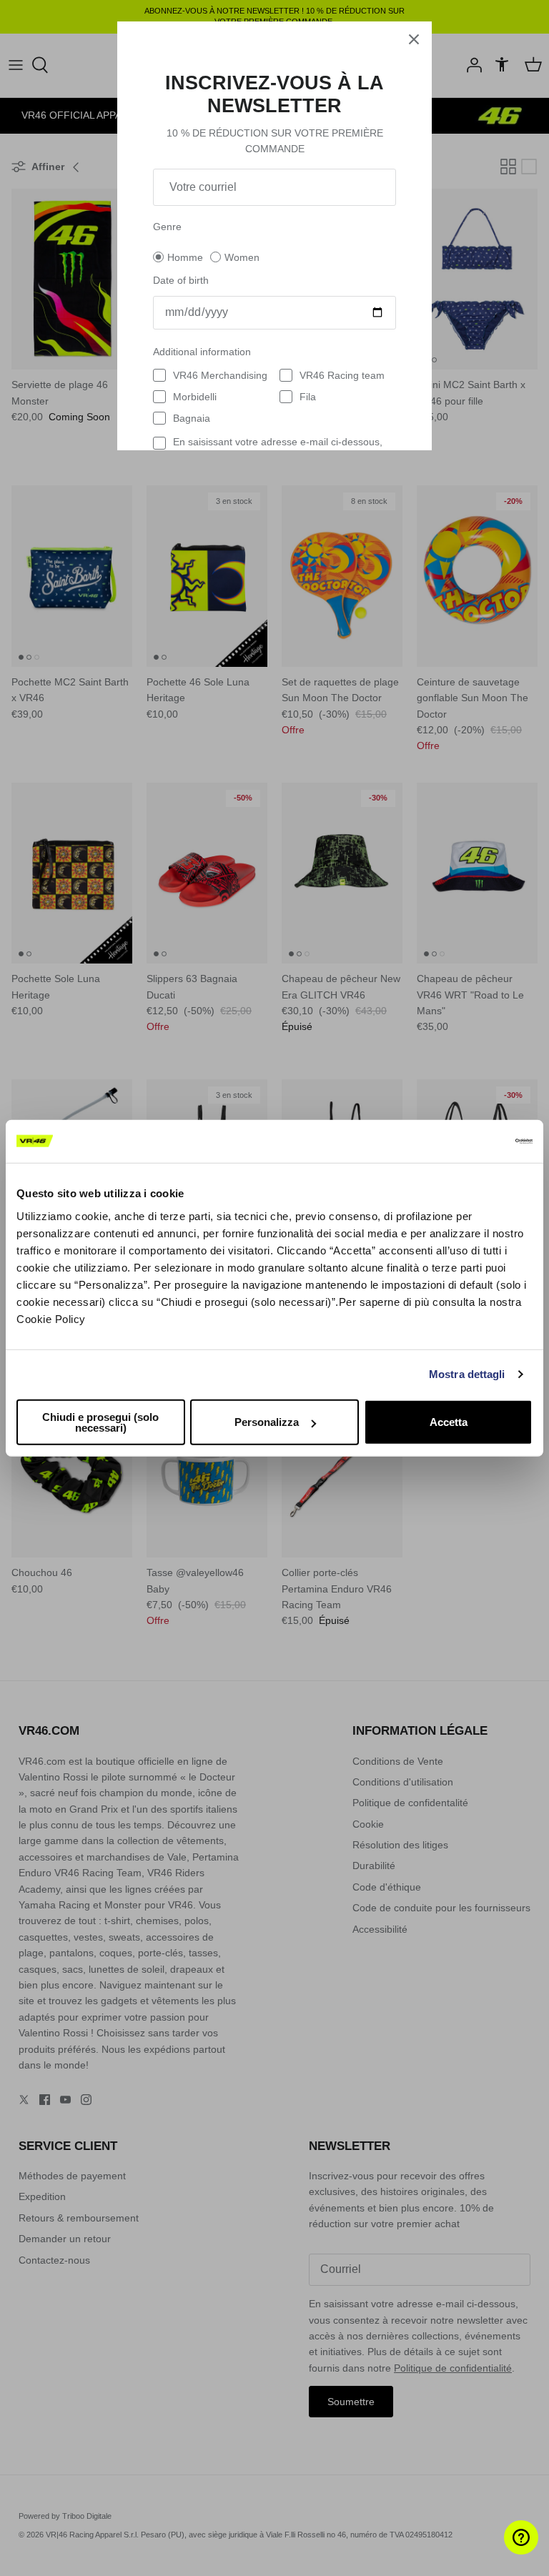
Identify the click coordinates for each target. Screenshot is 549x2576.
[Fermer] (414, 39)
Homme (185, 257)
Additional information (202, 352)
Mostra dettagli (467, 1374)
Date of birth (181, 280)
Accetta (449, 1422)
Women (242, 257)
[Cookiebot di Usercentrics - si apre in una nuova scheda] (470, 1141)
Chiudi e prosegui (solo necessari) (100, 1422)
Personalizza (267, 1422)
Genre (167, 227)
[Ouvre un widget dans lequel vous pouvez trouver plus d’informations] (496, 2551)
